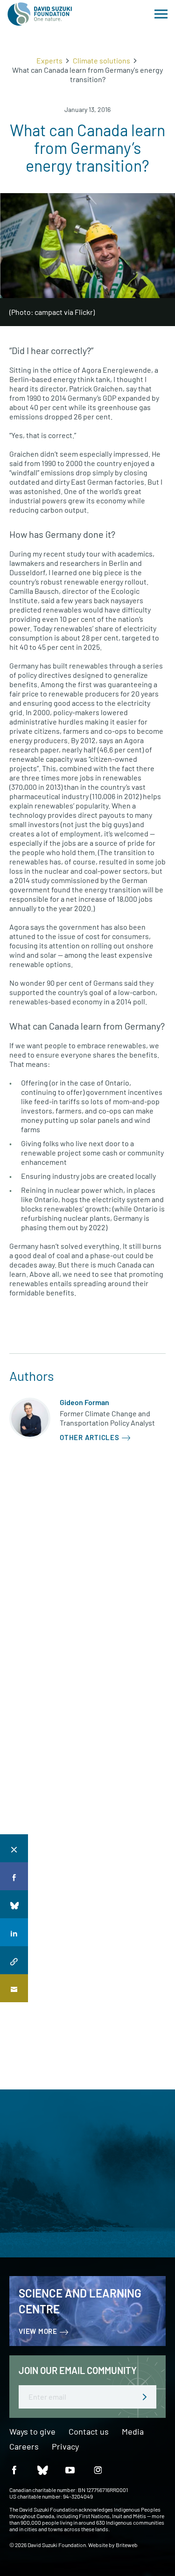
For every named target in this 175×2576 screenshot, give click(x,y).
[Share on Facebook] (14, 1876)
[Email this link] (14, 1988)
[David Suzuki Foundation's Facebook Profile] (14, 2469)
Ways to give (32, 2432)
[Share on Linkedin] (14, 1932)
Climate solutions (101, 60)
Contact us (89, 2432)
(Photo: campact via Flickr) (52, 312)
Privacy (65, 2447)
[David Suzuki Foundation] (40, 14)
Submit (145, 2397)
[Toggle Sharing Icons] (14, 1848)
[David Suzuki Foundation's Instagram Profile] (98, 2469)
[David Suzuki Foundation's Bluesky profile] (42, 2469)
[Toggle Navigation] (161, 14)
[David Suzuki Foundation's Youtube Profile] (70, 2469)
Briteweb (127, 2545)
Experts (49, 60)
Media (133, 2432)
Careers (24, 2447)
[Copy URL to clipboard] (14, 1960)
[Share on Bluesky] (14, 1904)
